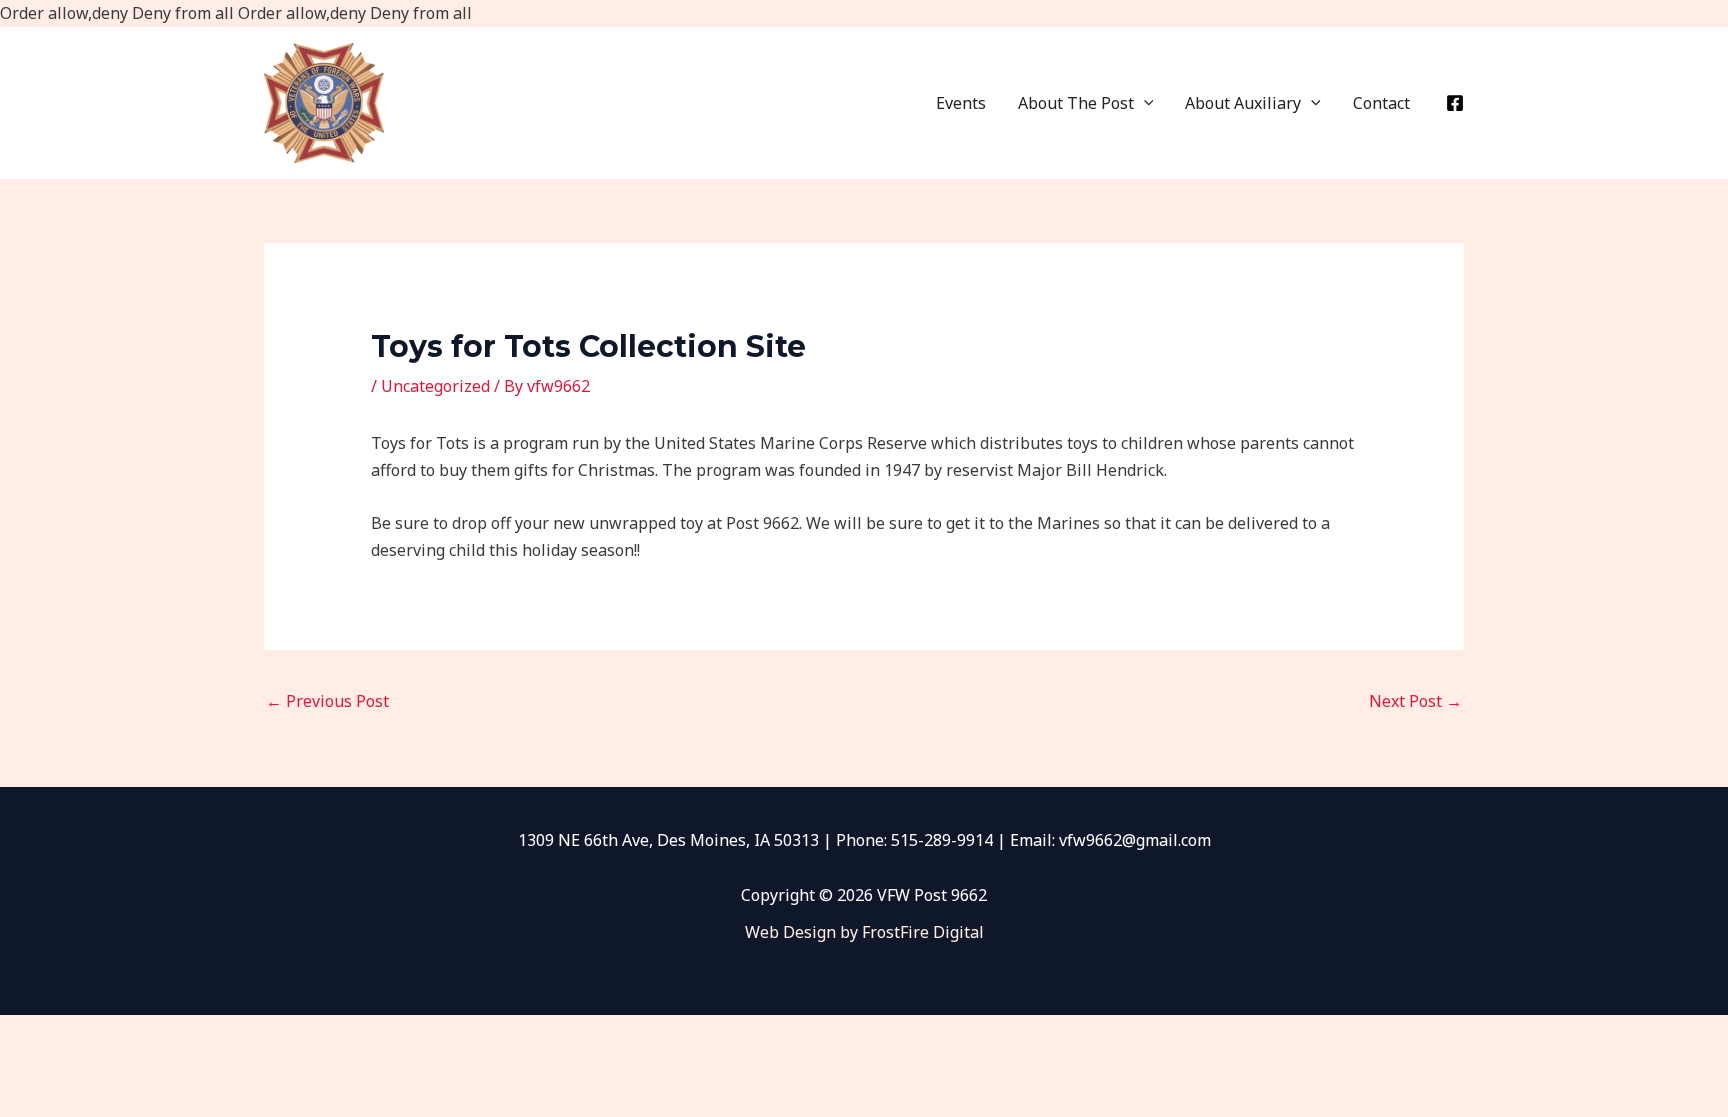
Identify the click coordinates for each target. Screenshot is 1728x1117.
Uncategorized (435, 386)
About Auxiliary (1243, 103)
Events (961, 103)
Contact (1381, 103)
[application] (1144, 103)
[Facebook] (1455, 103)
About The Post (1076, 103)
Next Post (1415, 701)
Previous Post (327, 701)
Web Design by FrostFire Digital (864, 932)
